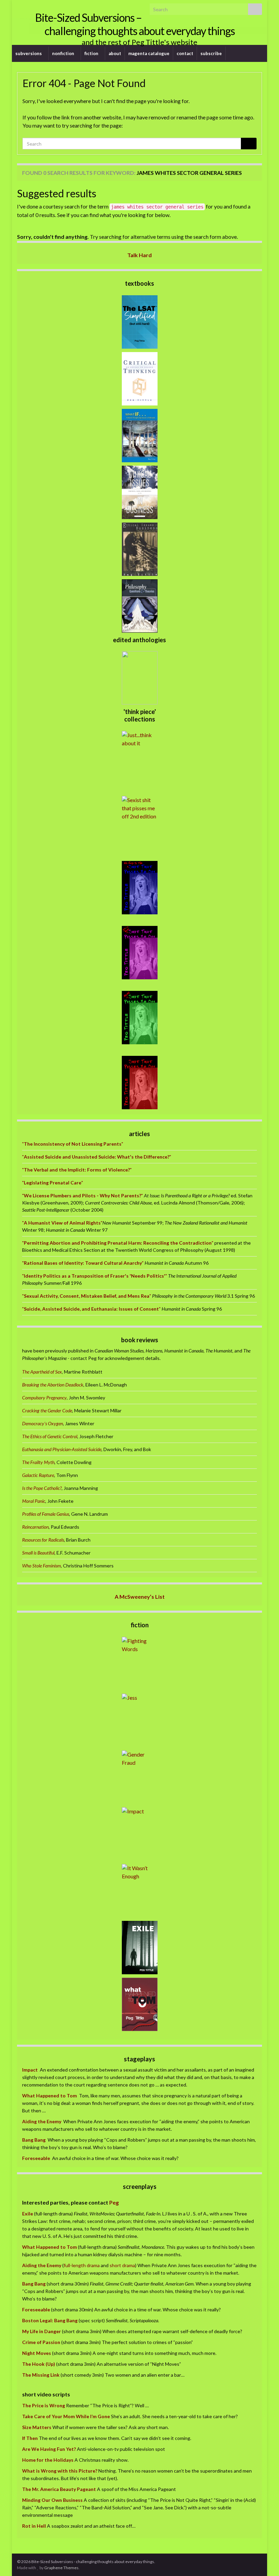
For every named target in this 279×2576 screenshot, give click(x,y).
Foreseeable (36, 2158)
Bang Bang (34, 2140)
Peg (113, 2202)
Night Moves (37, 2353)
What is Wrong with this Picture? (60, 2471)
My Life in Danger (42, 2331)
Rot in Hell (34, 2526)
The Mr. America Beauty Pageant (59, 2489)
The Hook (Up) (39, 2364)
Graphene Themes (61, 2568)
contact (185, 53)
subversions (29, 53)
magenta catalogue (149, 53)
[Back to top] (264, 2561)
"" (73, 1144)
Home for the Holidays (48, 2460)
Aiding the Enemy (42, 2121)
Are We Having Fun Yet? (49, 2449)
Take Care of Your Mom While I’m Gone (66, 2416)
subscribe (211, 53)
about (115, 53)
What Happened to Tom (50, 2096)
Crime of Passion (41, 2342)
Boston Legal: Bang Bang (50, 2320)
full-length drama (82, 2265)
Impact (30, 2070)
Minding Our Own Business (52, 2500)
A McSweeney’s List (140, 1597)
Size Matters (37, 2427)
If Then (30, 2438)
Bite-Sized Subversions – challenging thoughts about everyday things (135, 24)
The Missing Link (41, 2375)
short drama (122, 2265)
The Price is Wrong (44, 2405)
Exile (28, 2214)
